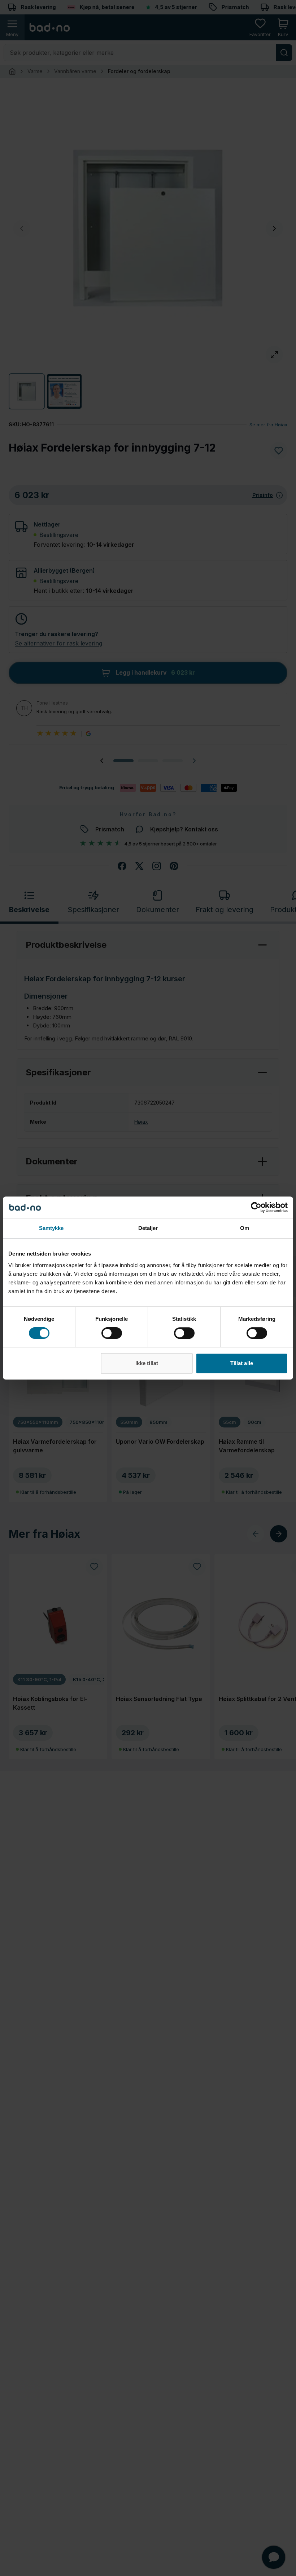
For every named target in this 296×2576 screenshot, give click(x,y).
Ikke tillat (147, 1363)
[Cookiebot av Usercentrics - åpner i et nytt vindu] (256, 1207)
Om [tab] (245, 1228)
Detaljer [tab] (148, 1228)
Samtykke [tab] (51, 1228)
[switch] (112, 1333)
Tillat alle (242, 1363)
